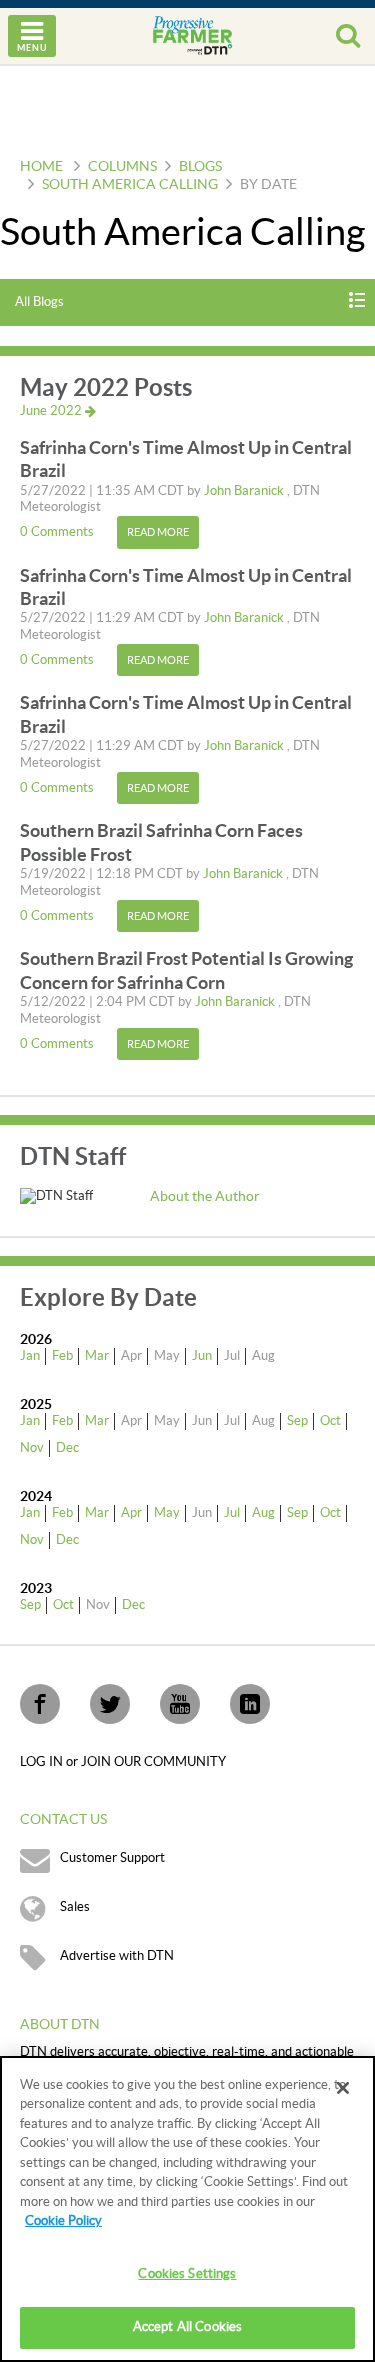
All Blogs (39, 302)
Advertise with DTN (117, 1956)
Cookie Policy (63, 2221)
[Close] (343, 2088)
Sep (297, 1421)
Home (41, 167)
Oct (330, 1421)
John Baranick (245, 491)
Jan (30, 1356)
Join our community (153, 1762)
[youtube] (180, 1704)
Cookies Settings (187, 2274)
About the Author (205, 1197)
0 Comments (58, 532)
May (167, 1513)
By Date (268, 185)
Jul (232, 1513)
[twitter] (110, 1704)
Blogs (200, 167)
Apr (131, 1513)
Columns (122, 167)
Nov (32, 1448)
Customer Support (112, 1858)
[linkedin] (250, 1704)
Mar (97, 1356)
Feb (62, 1356)
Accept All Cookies (187, 2327)
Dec (67, 1448)
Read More (158, 532)
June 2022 (52, 411)
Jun (202, 1356)
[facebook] (40, 1704)
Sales (75, 1907)
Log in (43, 1762)
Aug (263, 1513)
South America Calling (130, 185)
